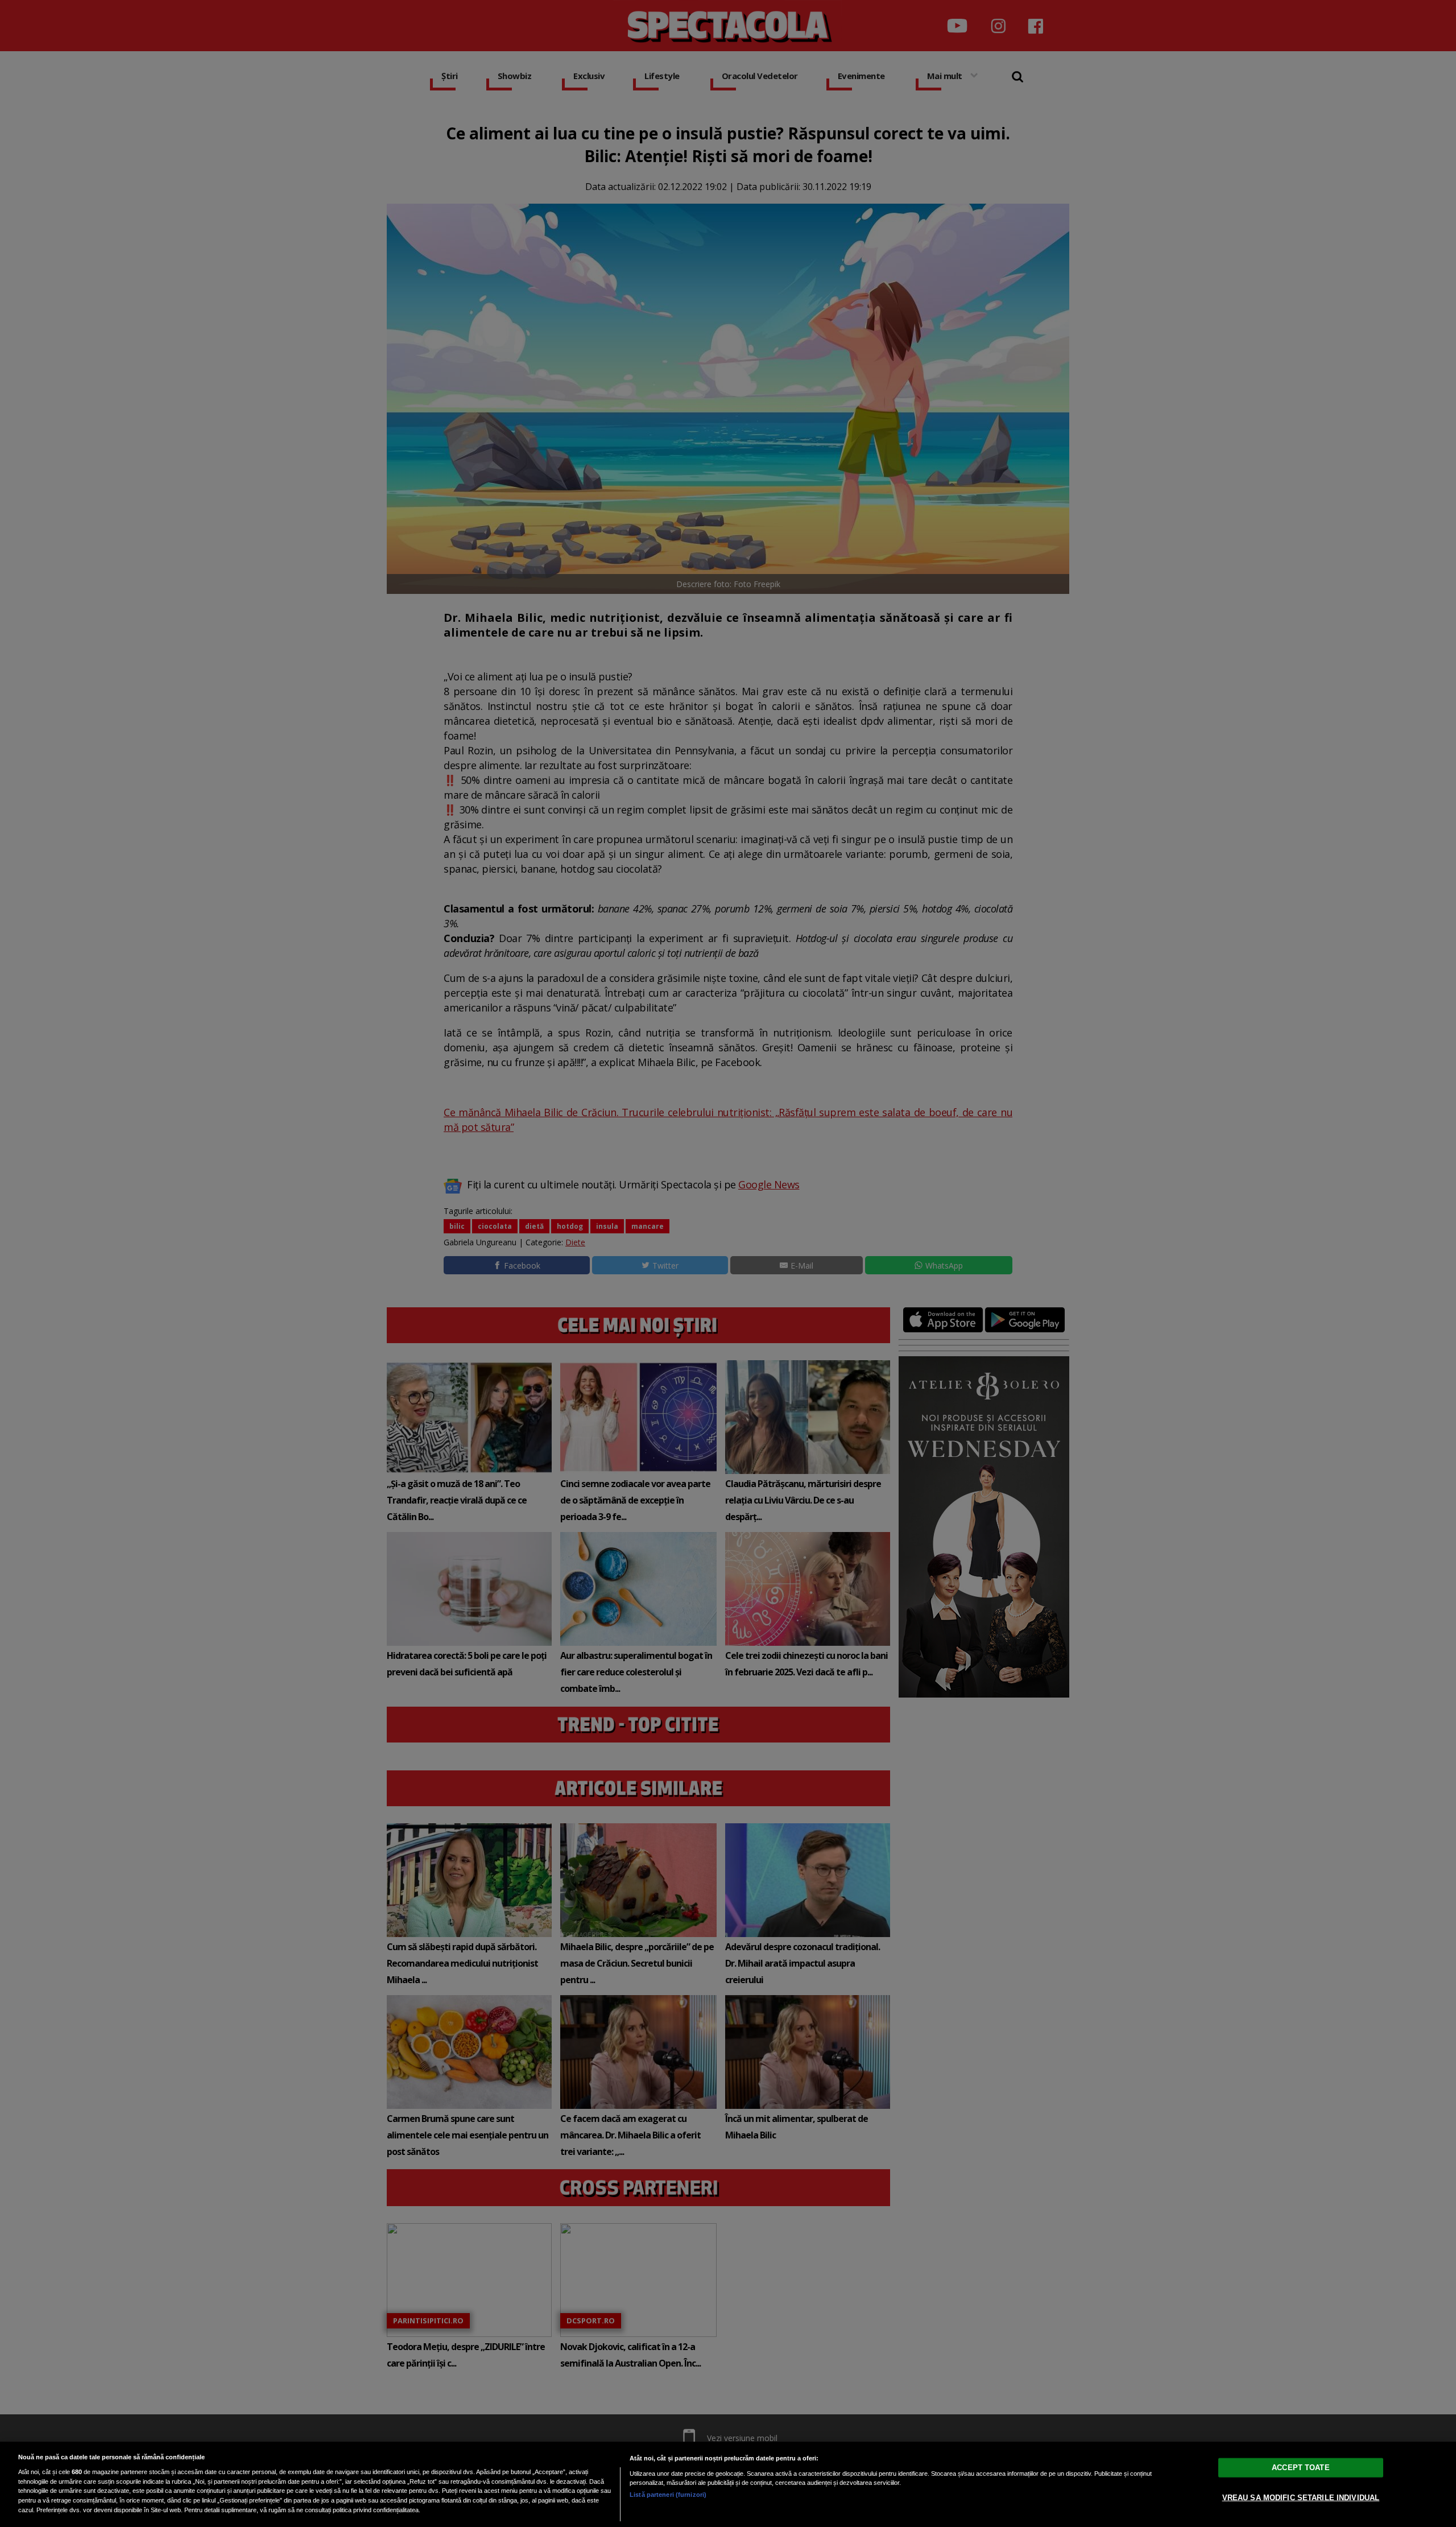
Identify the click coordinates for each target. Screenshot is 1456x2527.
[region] (728, 2484)
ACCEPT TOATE (1301, 2468)
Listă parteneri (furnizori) (668, 2495)
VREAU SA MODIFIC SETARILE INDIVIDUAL (1301, 2498)
